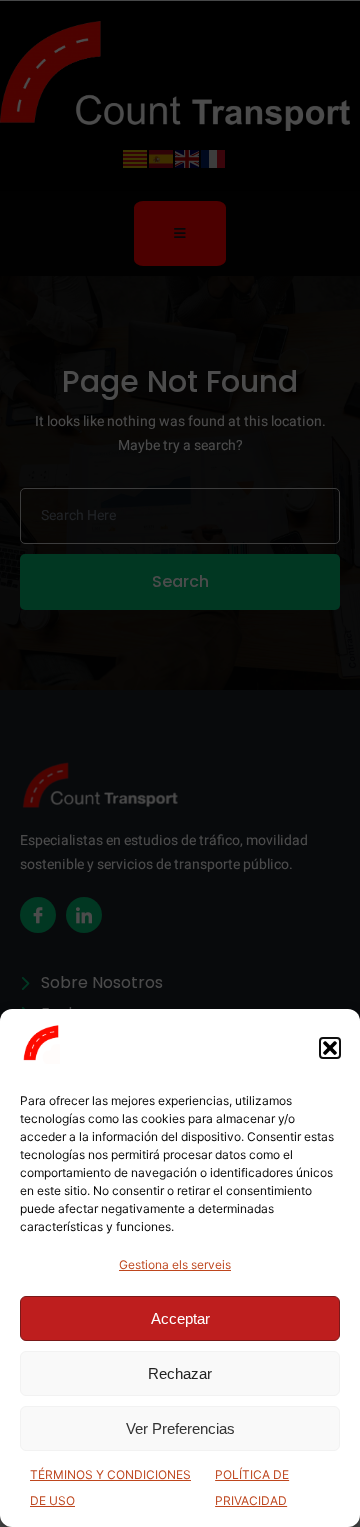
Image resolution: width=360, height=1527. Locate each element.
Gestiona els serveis (175, 1264)
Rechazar (180, 1373)
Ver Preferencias (180, 1428)
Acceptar (180, 1318)
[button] (330, 1048)
